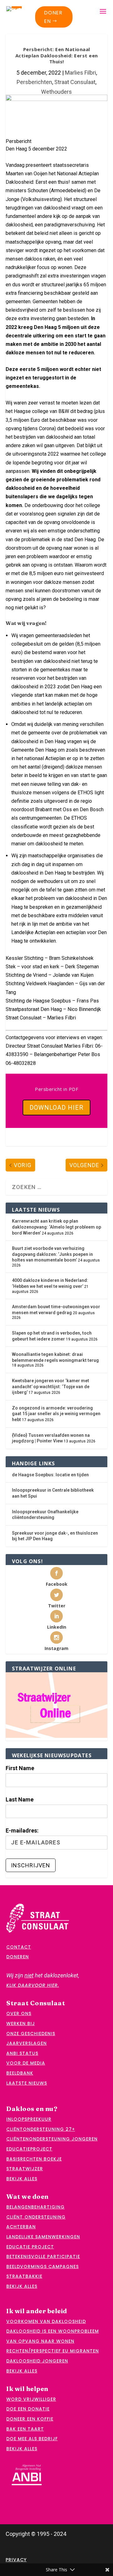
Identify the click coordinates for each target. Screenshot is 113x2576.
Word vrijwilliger (31, 2399)
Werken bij (21, 2023)
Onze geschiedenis (31, 2034)
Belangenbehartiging (35, 2207)
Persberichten (34, 82)
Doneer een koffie (30, 2419)
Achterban (21, 2227)
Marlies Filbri (81, 73)
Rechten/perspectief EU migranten (53, 2351)
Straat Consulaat (75, 82)
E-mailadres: (22, 1830)
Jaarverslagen (27, 2043)
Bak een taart (25, 2429)
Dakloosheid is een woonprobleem (53, 2331)
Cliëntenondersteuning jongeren (52, 2139)
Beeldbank (20, 2073)
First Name (20, 1768)
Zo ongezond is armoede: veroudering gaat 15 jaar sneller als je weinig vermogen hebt (56, 1414)
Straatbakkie (24, 2276)
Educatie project (30, 2247)
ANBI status (22, 2053)
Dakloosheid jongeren (37, 2361)
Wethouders (56, 92)
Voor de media (26, 2063)
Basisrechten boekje (34, 2159)
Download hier (56, 1108)
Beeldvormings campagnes (43, 2267)
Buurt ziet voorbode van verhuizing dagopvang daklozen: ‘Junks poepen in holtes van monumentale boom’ (52, 1254)
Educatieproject (29, 2149)
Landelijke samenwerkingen (43, 2237)
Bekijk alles (22, 2179)
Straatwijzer (25, 2169)
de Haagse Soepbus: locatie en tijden (50, 1475)
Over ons (19, 2013)
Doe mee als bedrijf (32, 2439)
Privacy (16, 2560)
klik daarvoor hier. (33, 1985)
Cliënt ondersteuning (36, 2217)
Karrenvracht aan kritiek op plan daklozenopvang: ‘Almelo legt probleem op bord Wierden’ (56, 1227)
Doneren (53, 17)
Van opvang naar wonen (40, 2341)
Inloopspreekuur (29, 2119)
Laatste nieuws (27, 2083)
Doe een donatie (28, 2409)
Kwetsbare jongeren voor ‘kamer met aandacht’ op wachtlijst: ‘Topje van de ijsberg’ (51, 1386)
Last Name (20, 1799)
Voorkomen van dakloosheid (46, 2321)
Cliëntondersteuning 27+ (41, 2129)
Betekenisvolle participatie (43, 2256)
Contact (19, 1947)
